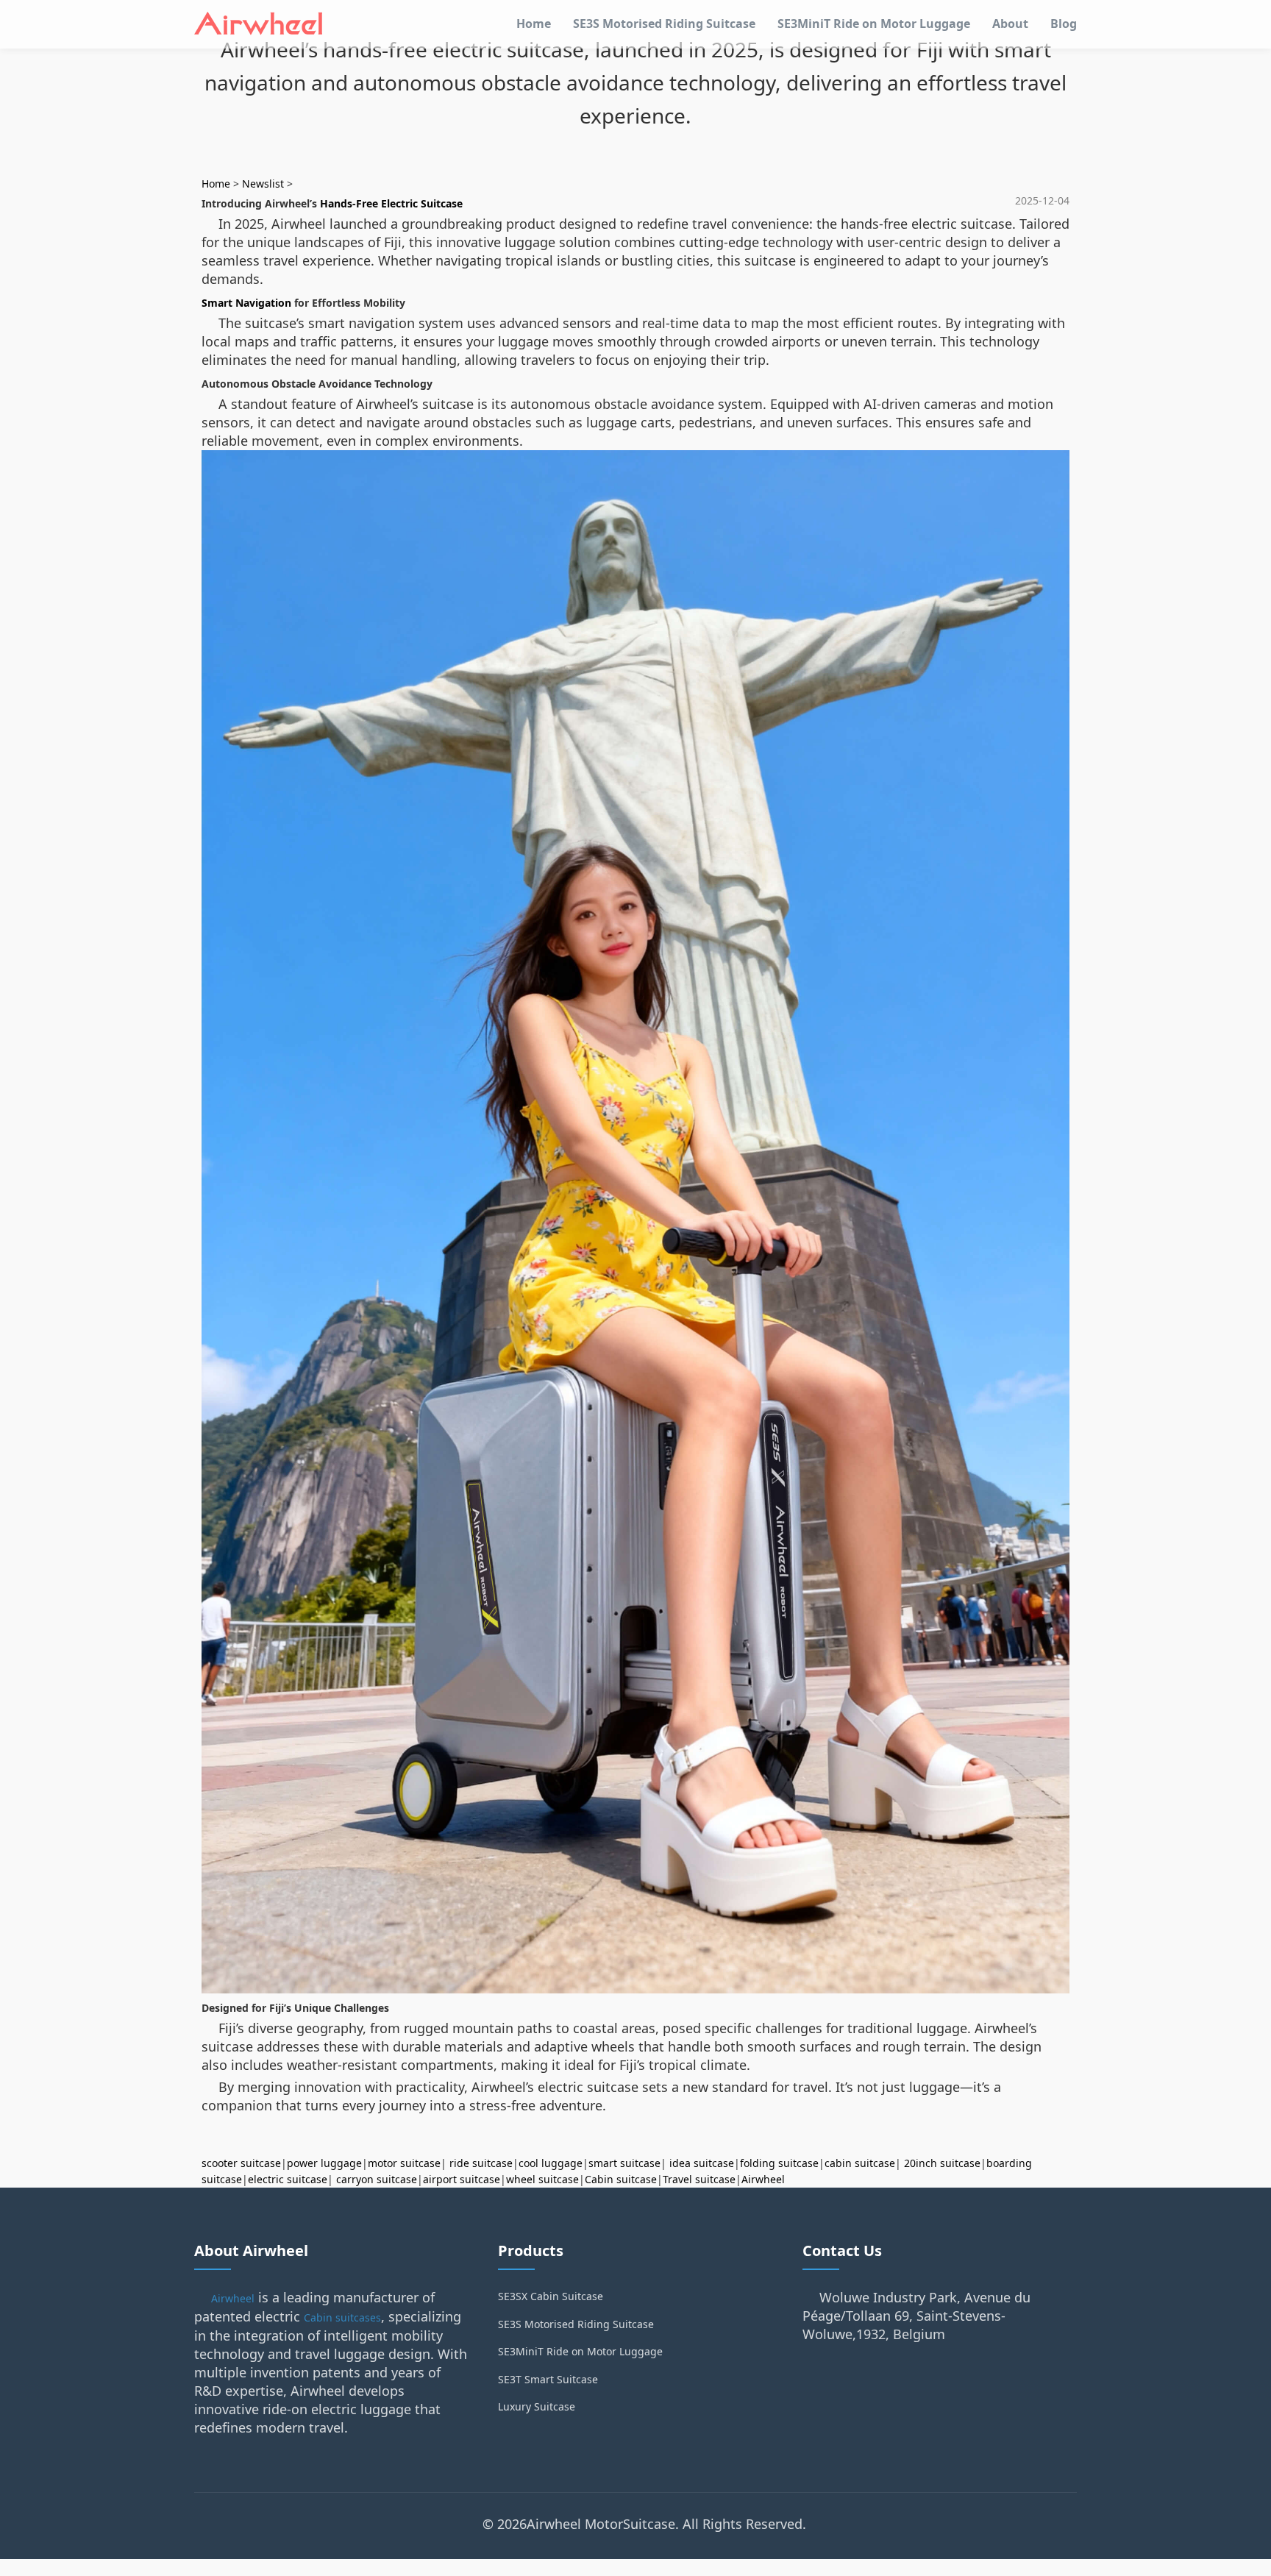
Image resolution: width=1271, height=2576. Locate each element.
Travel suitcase (699, 2179)
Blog (1064, 24)
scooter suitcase (241, 2163)
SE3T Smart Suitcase (548, 2379)
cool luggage (551, 2163)
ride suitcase (481, 2163)
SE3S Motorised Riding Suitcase (664, 24)
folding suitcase (779, 2163)
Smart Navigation (246, 303)
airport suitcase (462, 2179)
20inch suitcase (942, 2163)
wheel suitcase (542, 2179)
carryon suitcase (377, 2179)
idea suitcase (702, 2163)
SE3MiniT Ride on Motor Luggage (874, 24)
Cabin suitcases (342, 2317)
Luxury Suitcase (537, 2406)
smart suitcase (624, 2163)
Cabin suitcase (621, 2179)
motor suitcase (404, 2163)
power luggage (324, 2163)
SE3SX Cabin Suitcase (551, 2296)
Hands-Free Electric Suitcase (391, 203)
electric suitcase (288, 2179)
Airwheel (763, 2179)
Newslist (263, 184)
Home (534, 24)
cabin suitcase (860, 2163)
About (1010, 24)
